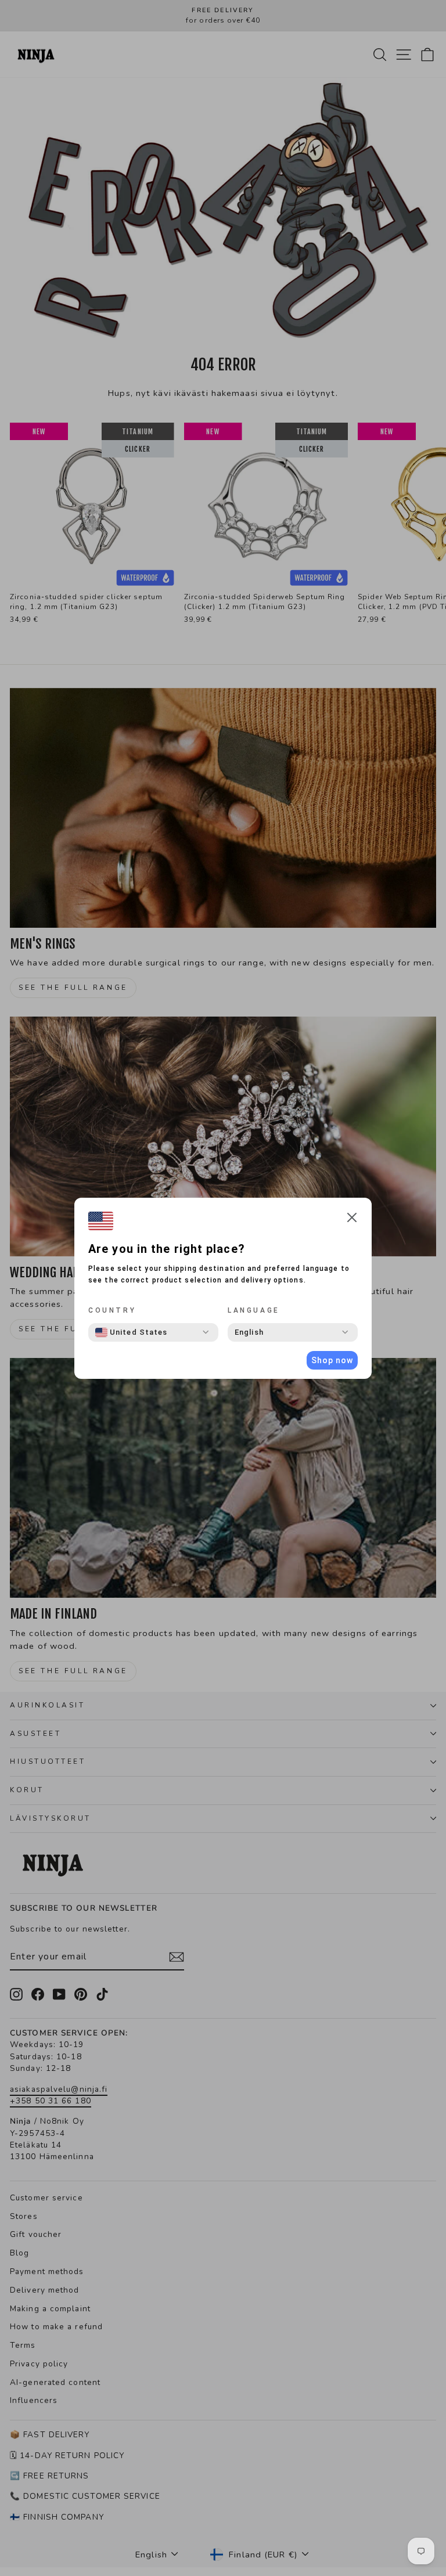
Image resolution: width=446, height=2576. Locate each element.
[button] (352, 1219)
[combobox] (131, 1332)
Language (254, 1310)
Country (112, 1310)
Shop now (332, 1360)
